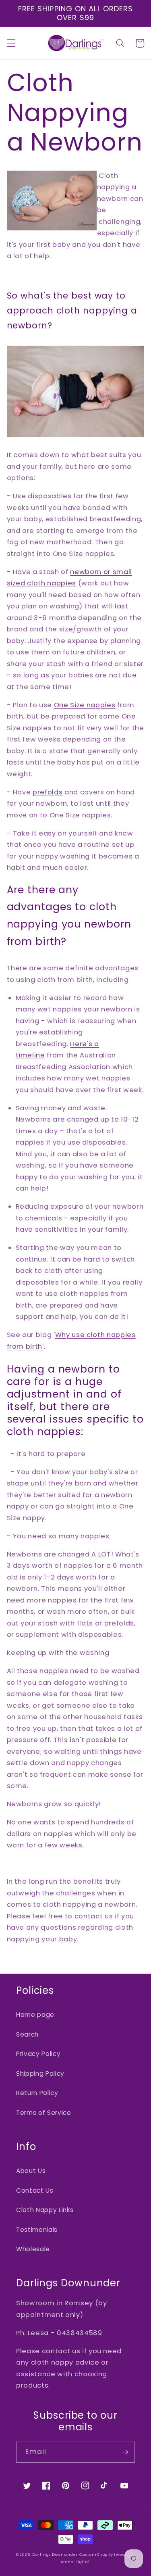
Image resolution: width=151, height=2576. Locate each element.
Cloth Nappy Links (45, 2210)
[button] (11, 43)
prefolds (48, 792)
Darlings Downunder (55, 2554)
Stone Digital (75, 2562)
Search (27, 2034)
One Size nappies (85, 705)
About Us (31, 2171)
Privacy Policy (38, 2054)
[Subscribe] (125, 2452)
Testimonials (37, 2230)
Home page (35, 2015)
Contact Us (35, 2191)
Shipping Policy (40, 2074)
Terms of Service (44, 2113)
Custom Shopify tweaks (104, 2554)
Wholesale (33, 2249)
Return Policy (37, 2093)
